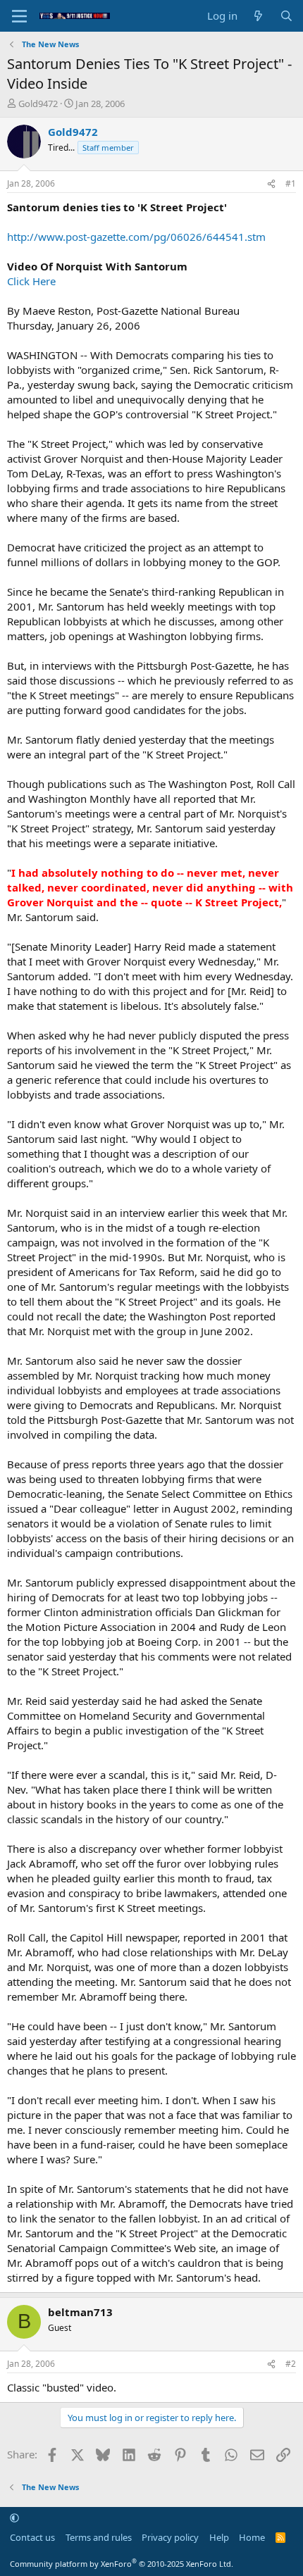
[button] (14, 2518)
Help (219, 2537)
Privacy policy (170, 2537)
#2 (291, 2364)
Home (252, 2537)
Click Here (31, 281)
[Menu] (19, 16)
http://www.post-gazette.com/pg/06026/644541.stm (136, 237)
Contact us (32, 2537)
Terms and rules (99, 2537)
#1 (291, 183)
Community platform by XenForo (122, 2564)
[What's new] (258, 16)
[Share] (271, 184)
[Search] (286, 16)
